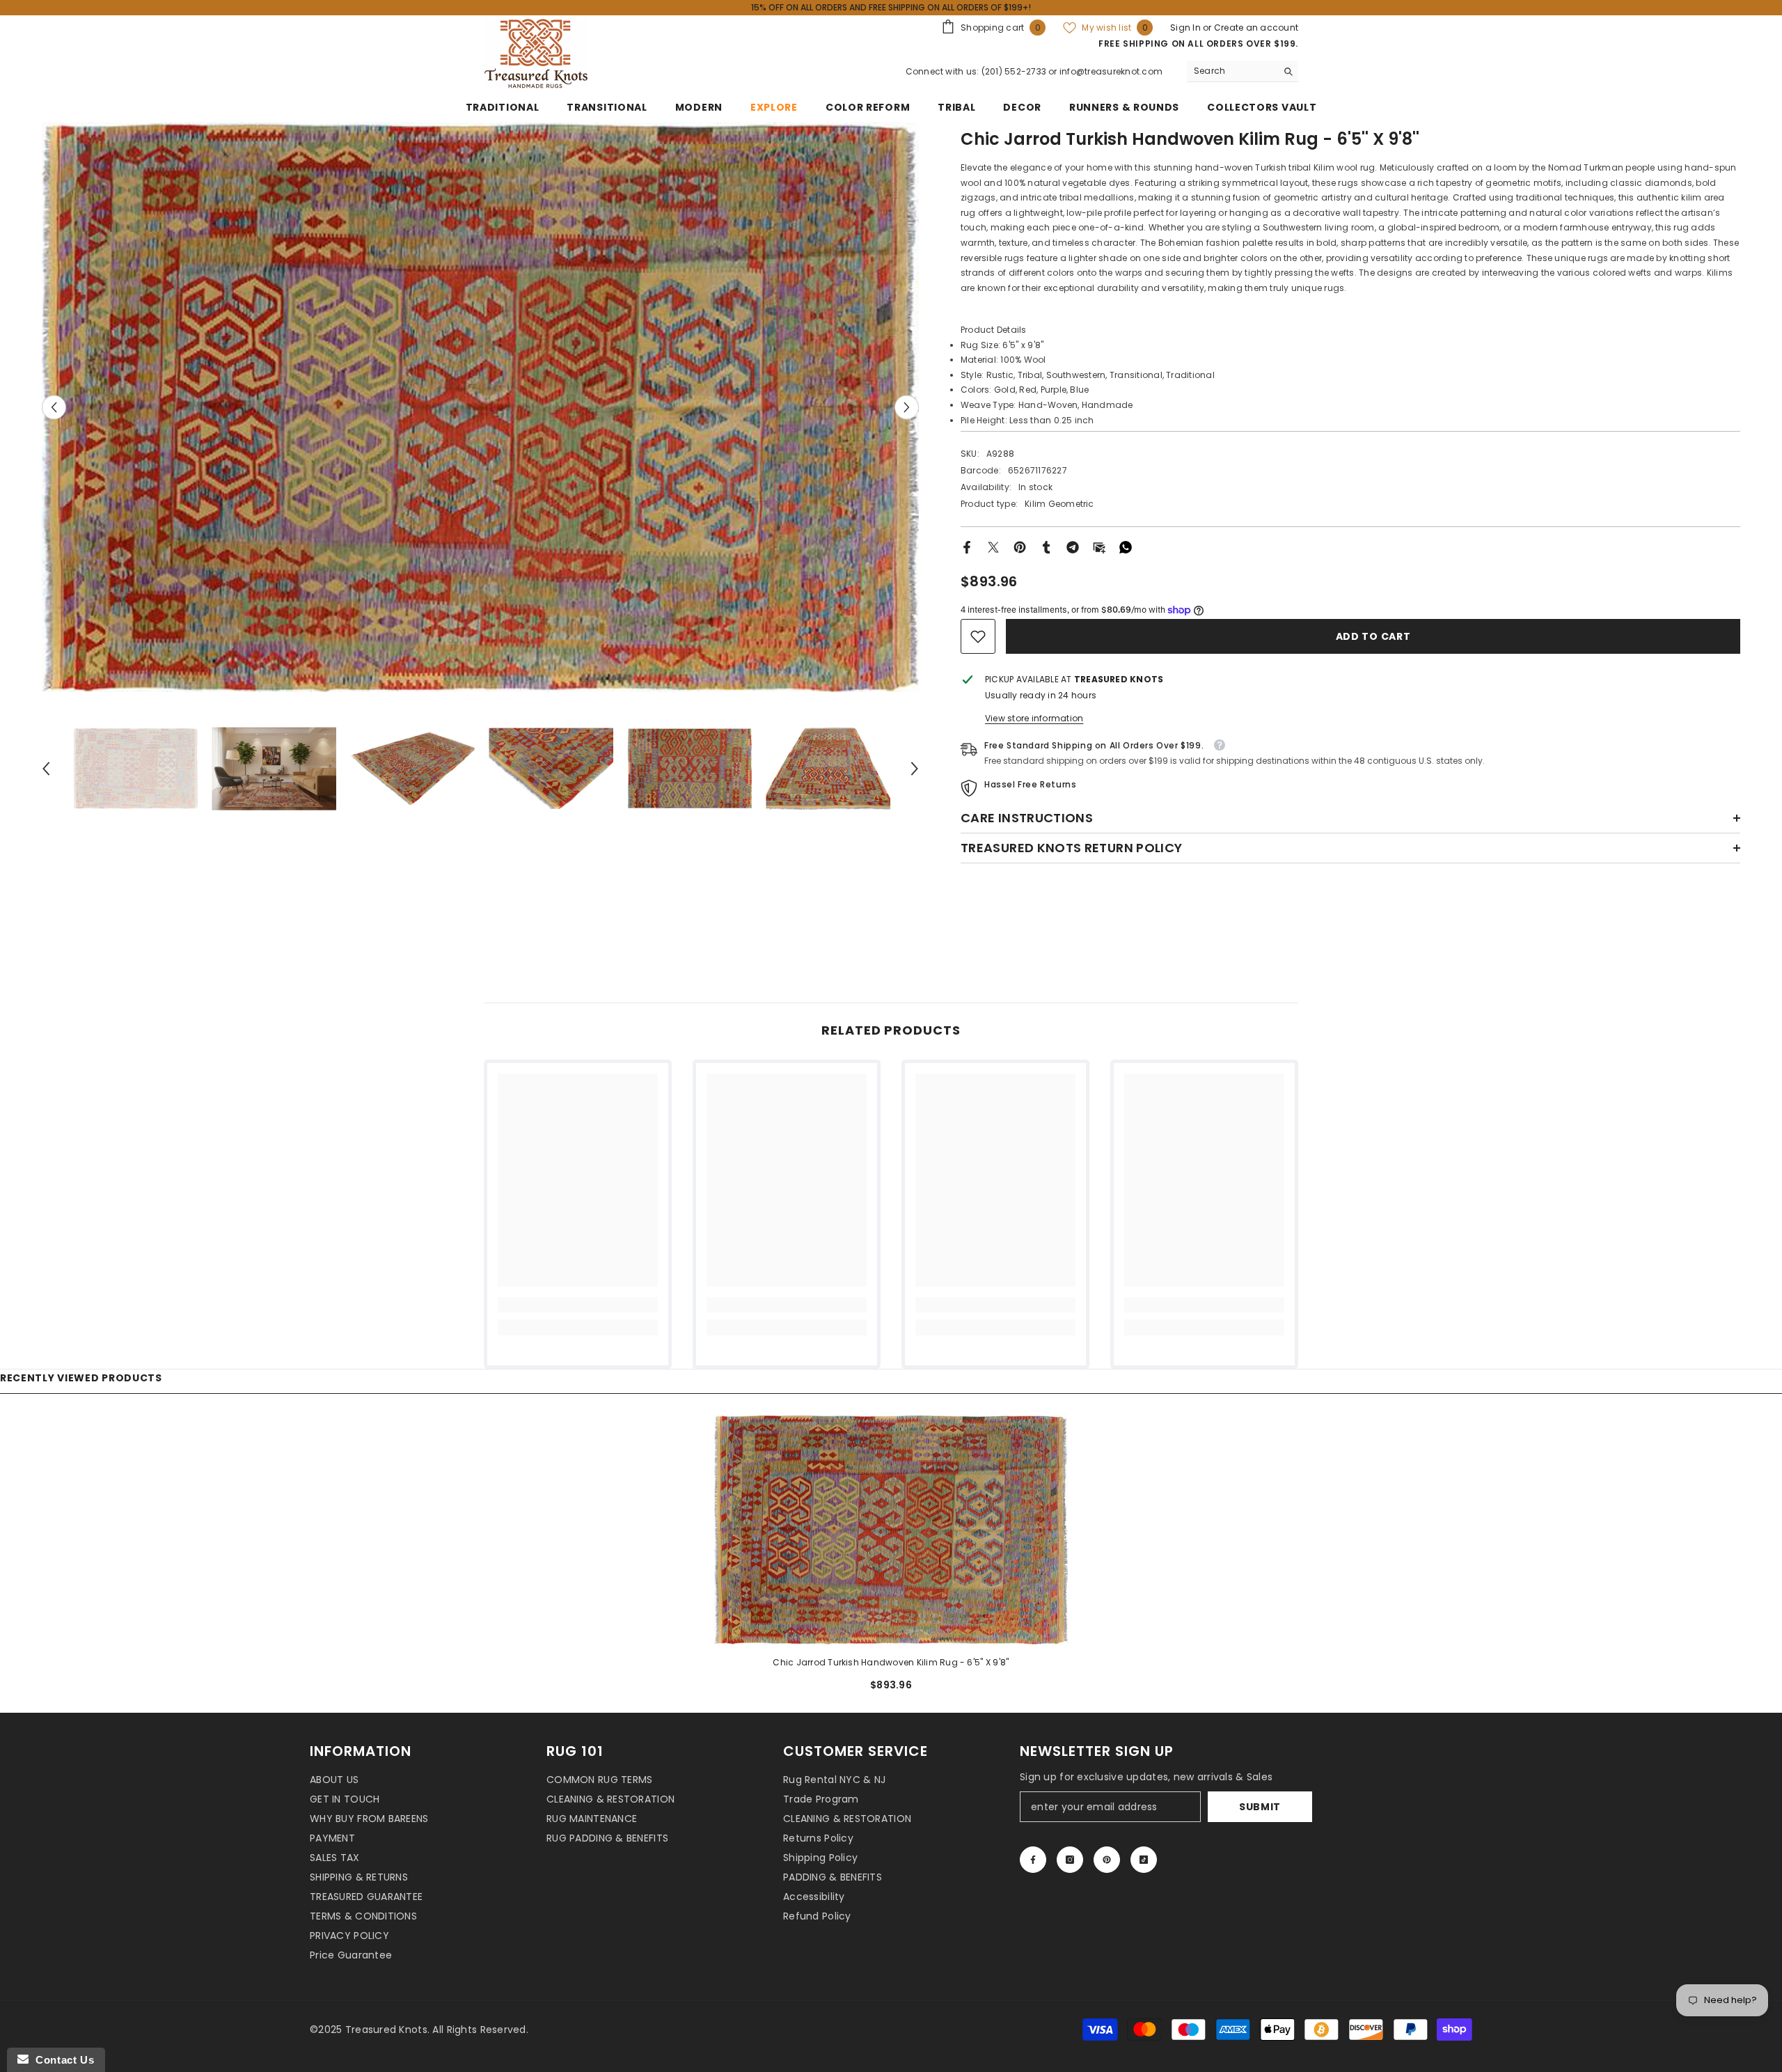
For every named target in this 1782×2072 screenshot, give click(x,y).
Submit (1260, 1807)
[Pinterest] (1020, 546)
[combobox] (1232, 71)
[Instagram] (1070, 1860)
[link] (978, 636)
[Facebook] (967, 546)
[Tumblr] (1046, 546)
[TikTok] (1144, 1860)
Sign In (1186, 28)
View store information (1034, 718)
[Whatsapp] (1126, 546)
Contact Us (61, 2060)
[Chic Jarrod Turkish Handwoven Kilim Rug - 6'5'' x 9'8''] (891, 1530)
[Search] (1243, 71)
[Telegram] (1073, 546)
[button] (54, 407)
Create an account (1256, 28)
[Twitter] (993, 546)
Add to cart (1373, 636)
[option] (480, 407)
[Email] (1099, 546)
